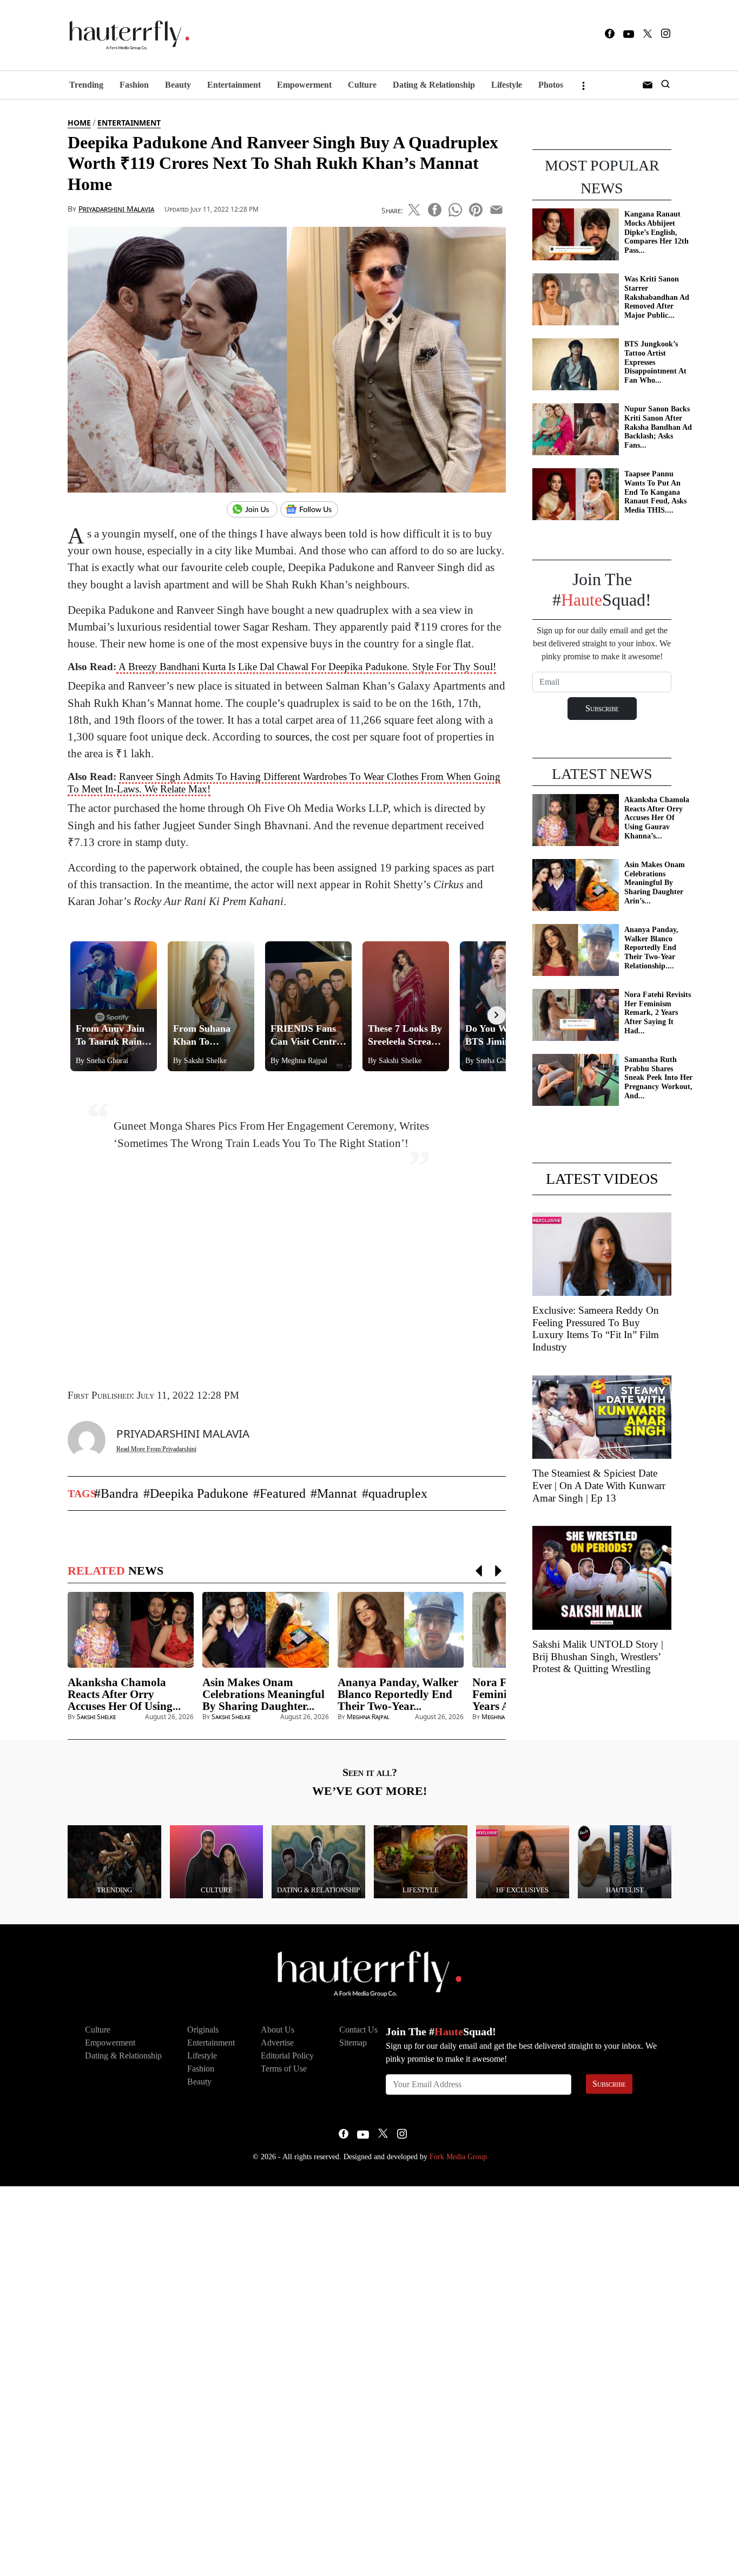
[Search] (665, 85)
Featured (283, 1493)
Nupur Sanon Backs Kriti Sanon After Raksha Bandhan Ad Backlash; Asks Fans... (658, 427)
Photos (551, 85)
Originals (203, 2030)
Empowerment (304, 85)
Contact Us (358, 2030)
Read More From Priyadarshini (156, 1449)
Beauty (178, 85)
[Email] (496, 208)
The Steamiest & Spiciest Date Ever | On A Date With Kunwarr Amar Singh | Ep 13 (599, 1486)
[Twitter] (648, 35)
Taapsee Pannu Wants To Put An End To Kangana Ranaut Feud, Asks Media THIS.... (655, 492)
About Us (278, 2030)
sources (292, 736)
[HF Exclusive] (523, 1861)
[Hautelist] (625, 1861)
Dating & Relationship (434, 85)
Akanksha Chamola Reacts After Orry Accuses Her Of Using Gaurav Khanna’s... (657, 818)
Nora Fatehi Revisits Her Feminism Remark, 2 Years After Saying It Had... (658, 1013)
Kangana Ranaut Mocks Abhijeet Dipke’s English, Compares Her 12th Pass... (656, 232)
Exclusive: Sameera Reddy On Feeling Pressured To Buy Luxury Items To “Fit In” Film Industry (596, 1329)
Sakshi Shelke (96, 1717)
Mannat (337, 1493)
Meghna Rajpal (368, 1717)
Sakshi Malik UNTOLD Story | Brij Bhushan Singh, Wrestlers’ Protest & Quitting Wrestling (598, 1657)
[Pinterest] (476, 208)
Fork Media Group (458, 2157)
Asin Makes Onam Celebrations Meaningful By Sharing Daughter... (263, 1694)
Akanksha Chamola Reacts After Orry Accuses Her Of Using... (124, 1694)
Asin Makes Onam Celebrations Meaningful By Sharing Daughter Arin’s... (655, 883)
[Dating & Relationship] (318, 1861)
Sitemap (353, 2043)
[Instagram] (666, 35)
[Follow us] (313, 510)
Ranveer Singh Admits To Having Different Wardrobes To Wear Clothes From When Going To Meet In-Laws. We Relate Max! (284, 783)
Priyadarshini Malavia (116, 209)
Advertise (277, 2043)
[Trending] (114, 1861)
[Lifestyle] (421, 1861)
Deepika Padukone (199, 1493)
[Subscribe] (648, 85)
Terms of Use (284, 2069)
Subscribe (609, 2084)
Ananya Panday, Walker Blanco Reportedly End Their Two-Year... (398, 1694)
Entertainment (234, 85)
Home (79, 123)
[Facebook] (610, 35)
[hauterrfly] (126, 35)
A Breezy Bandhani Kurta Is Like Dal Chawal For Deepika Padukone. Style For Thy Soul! (306, 667)
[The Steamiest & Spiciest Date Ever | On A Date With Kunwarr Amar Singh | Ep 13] (602, 1416)
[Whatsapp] (455, 208)
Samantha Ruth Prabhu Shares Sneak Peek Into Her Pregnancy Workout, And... (658, 1078)
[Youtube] (629, 35)
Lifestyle (507, 85)
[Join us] (253, 510)
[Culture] (217, 1861)
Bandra (120, 1493)
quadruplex (398, 1493)
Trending (86, 85)
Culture (362, 85)
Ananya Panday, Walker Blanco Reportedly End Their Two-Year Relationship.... (651, 948)
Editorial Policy (287, 2056)
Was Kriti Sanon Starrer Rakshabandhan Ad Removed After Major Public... (657, 297)
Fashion (134, 85)
